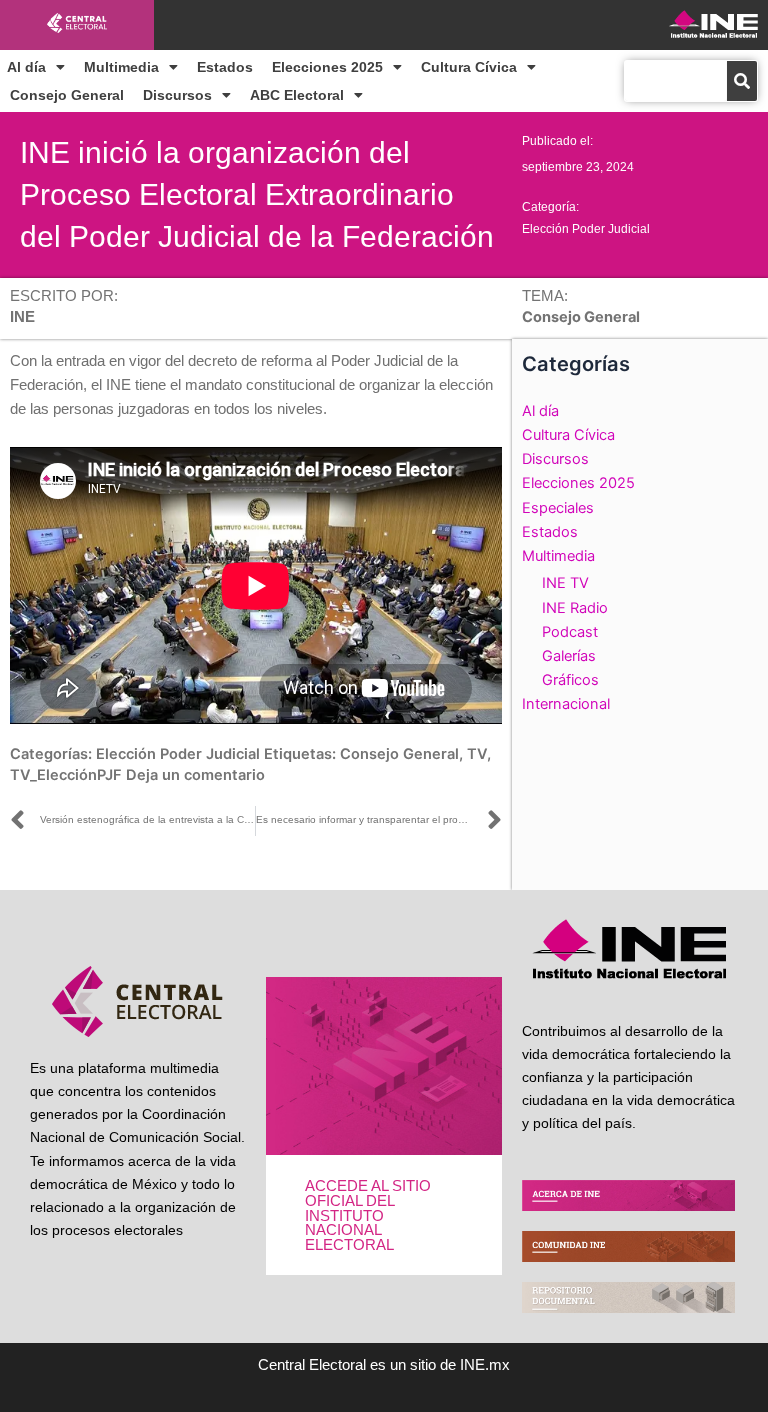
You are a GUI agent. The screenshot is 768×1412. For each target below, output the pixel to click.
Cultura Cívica (469, 67)
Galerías (569, 656)
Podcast (570, 632)
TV (477, 754)
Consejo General (67, 95)
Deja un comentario (195, 775)
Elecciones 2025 (327, 67)
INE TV (565, 583)
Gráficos (570, 680)
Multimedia (121, 67)
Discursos (177, 95)
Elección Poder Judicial (586, 229)
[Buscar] (742, 81)
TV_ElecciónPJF (66, 775)
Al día (26, 67)
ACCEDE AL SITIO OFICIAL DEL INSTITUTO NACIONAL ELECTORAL (368, 1215)
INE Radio (575, 608)
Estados (225, 67)
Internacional (566, 704)
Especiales (558, 508)
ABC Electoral (297, 95)
